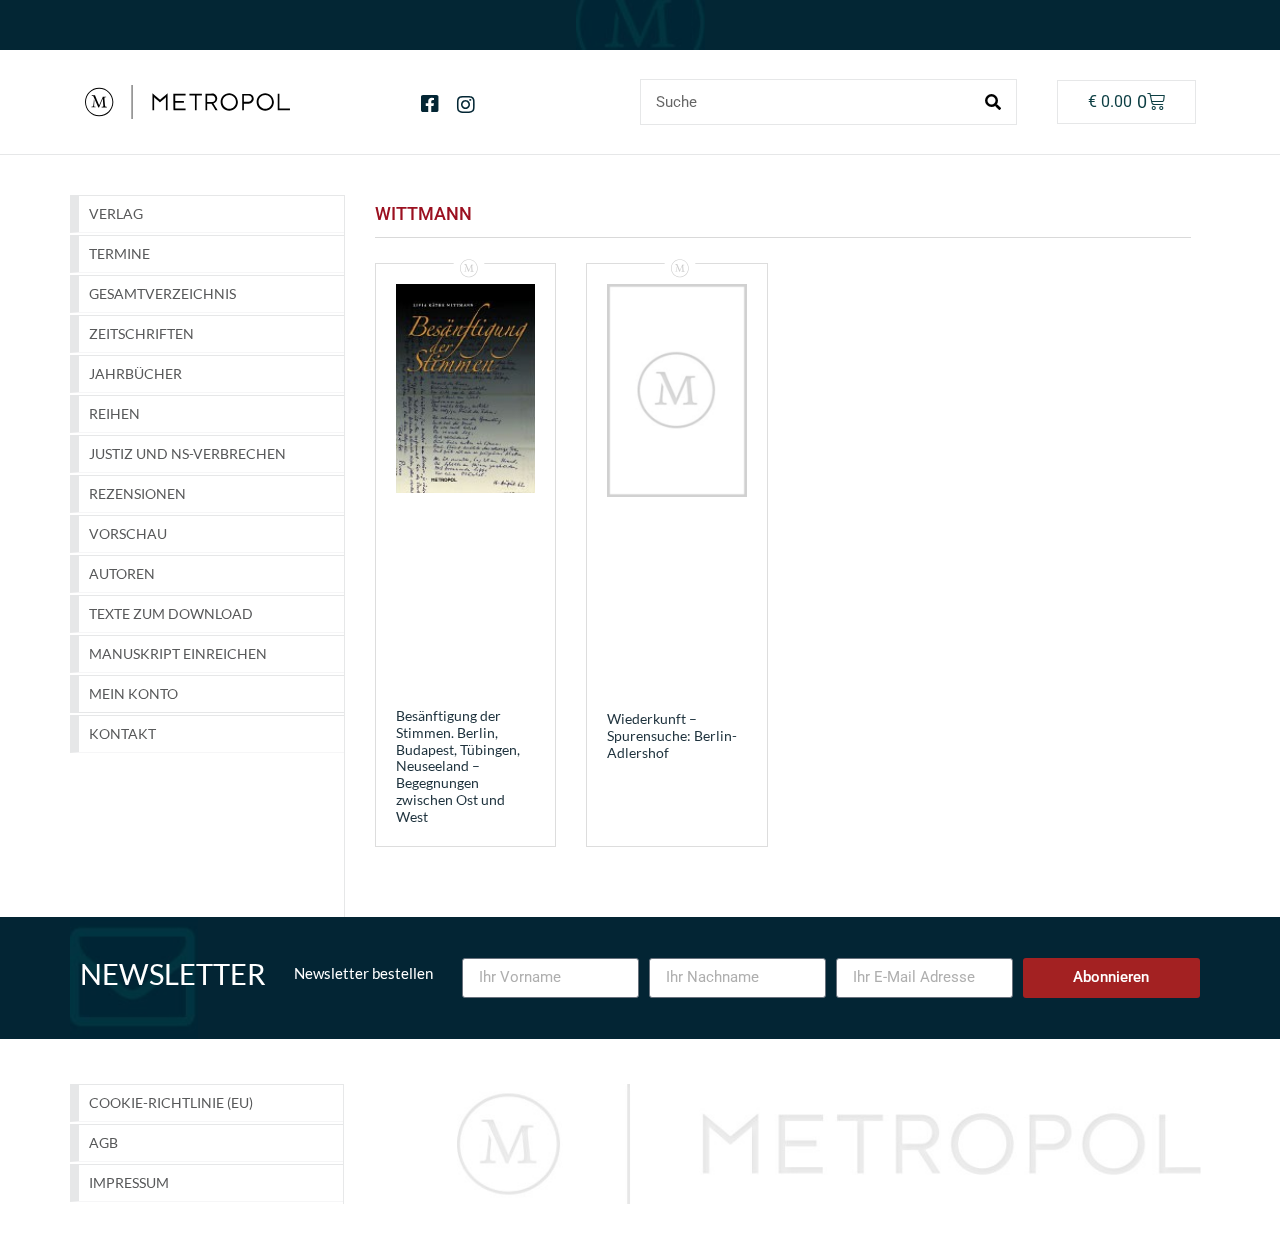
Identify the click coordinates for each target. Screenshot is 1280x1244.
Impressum (129, 1182)
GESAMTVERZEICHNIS (162, 293)
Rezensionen (137, 493)
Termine (119, 253)
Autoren (122, 573)
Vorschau (128, 533)
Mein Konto (133, 693)
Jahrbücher (135, 373)
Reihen (114, 413)
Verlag (116, 213)
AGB (103, 1142)
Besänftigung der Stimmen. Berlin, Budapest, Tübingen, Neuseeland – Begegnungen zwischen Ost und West (458, 766)
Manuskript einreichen (178, 653)
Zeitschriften (141, 333)
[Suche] (993, 102)
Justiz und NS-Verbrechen (187, 453)
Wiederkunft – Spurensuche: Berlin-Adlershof (672, 735)
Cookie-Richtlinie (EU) (171, 1102)
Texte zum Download (171, 613)
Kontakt (122, 733)
